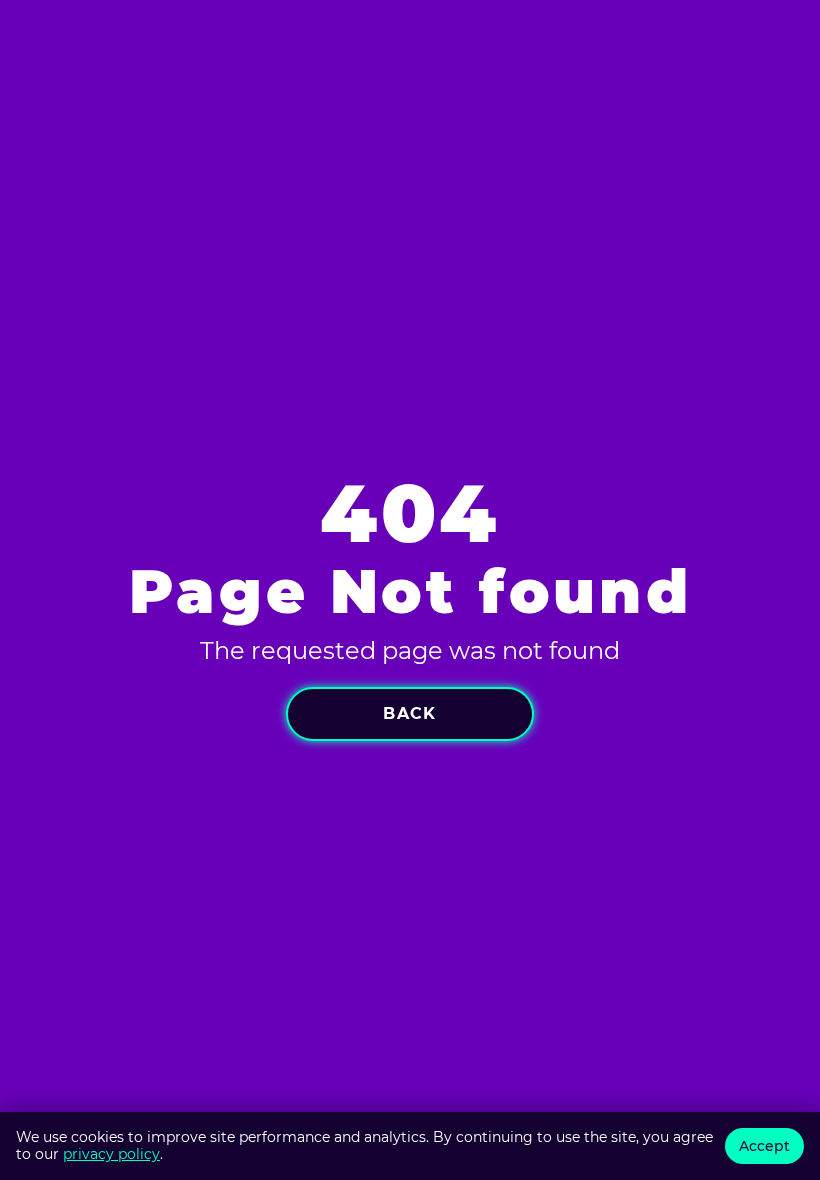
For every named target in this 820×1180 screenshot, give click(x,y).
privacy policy (111, 1154)
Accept (764, 1146)
